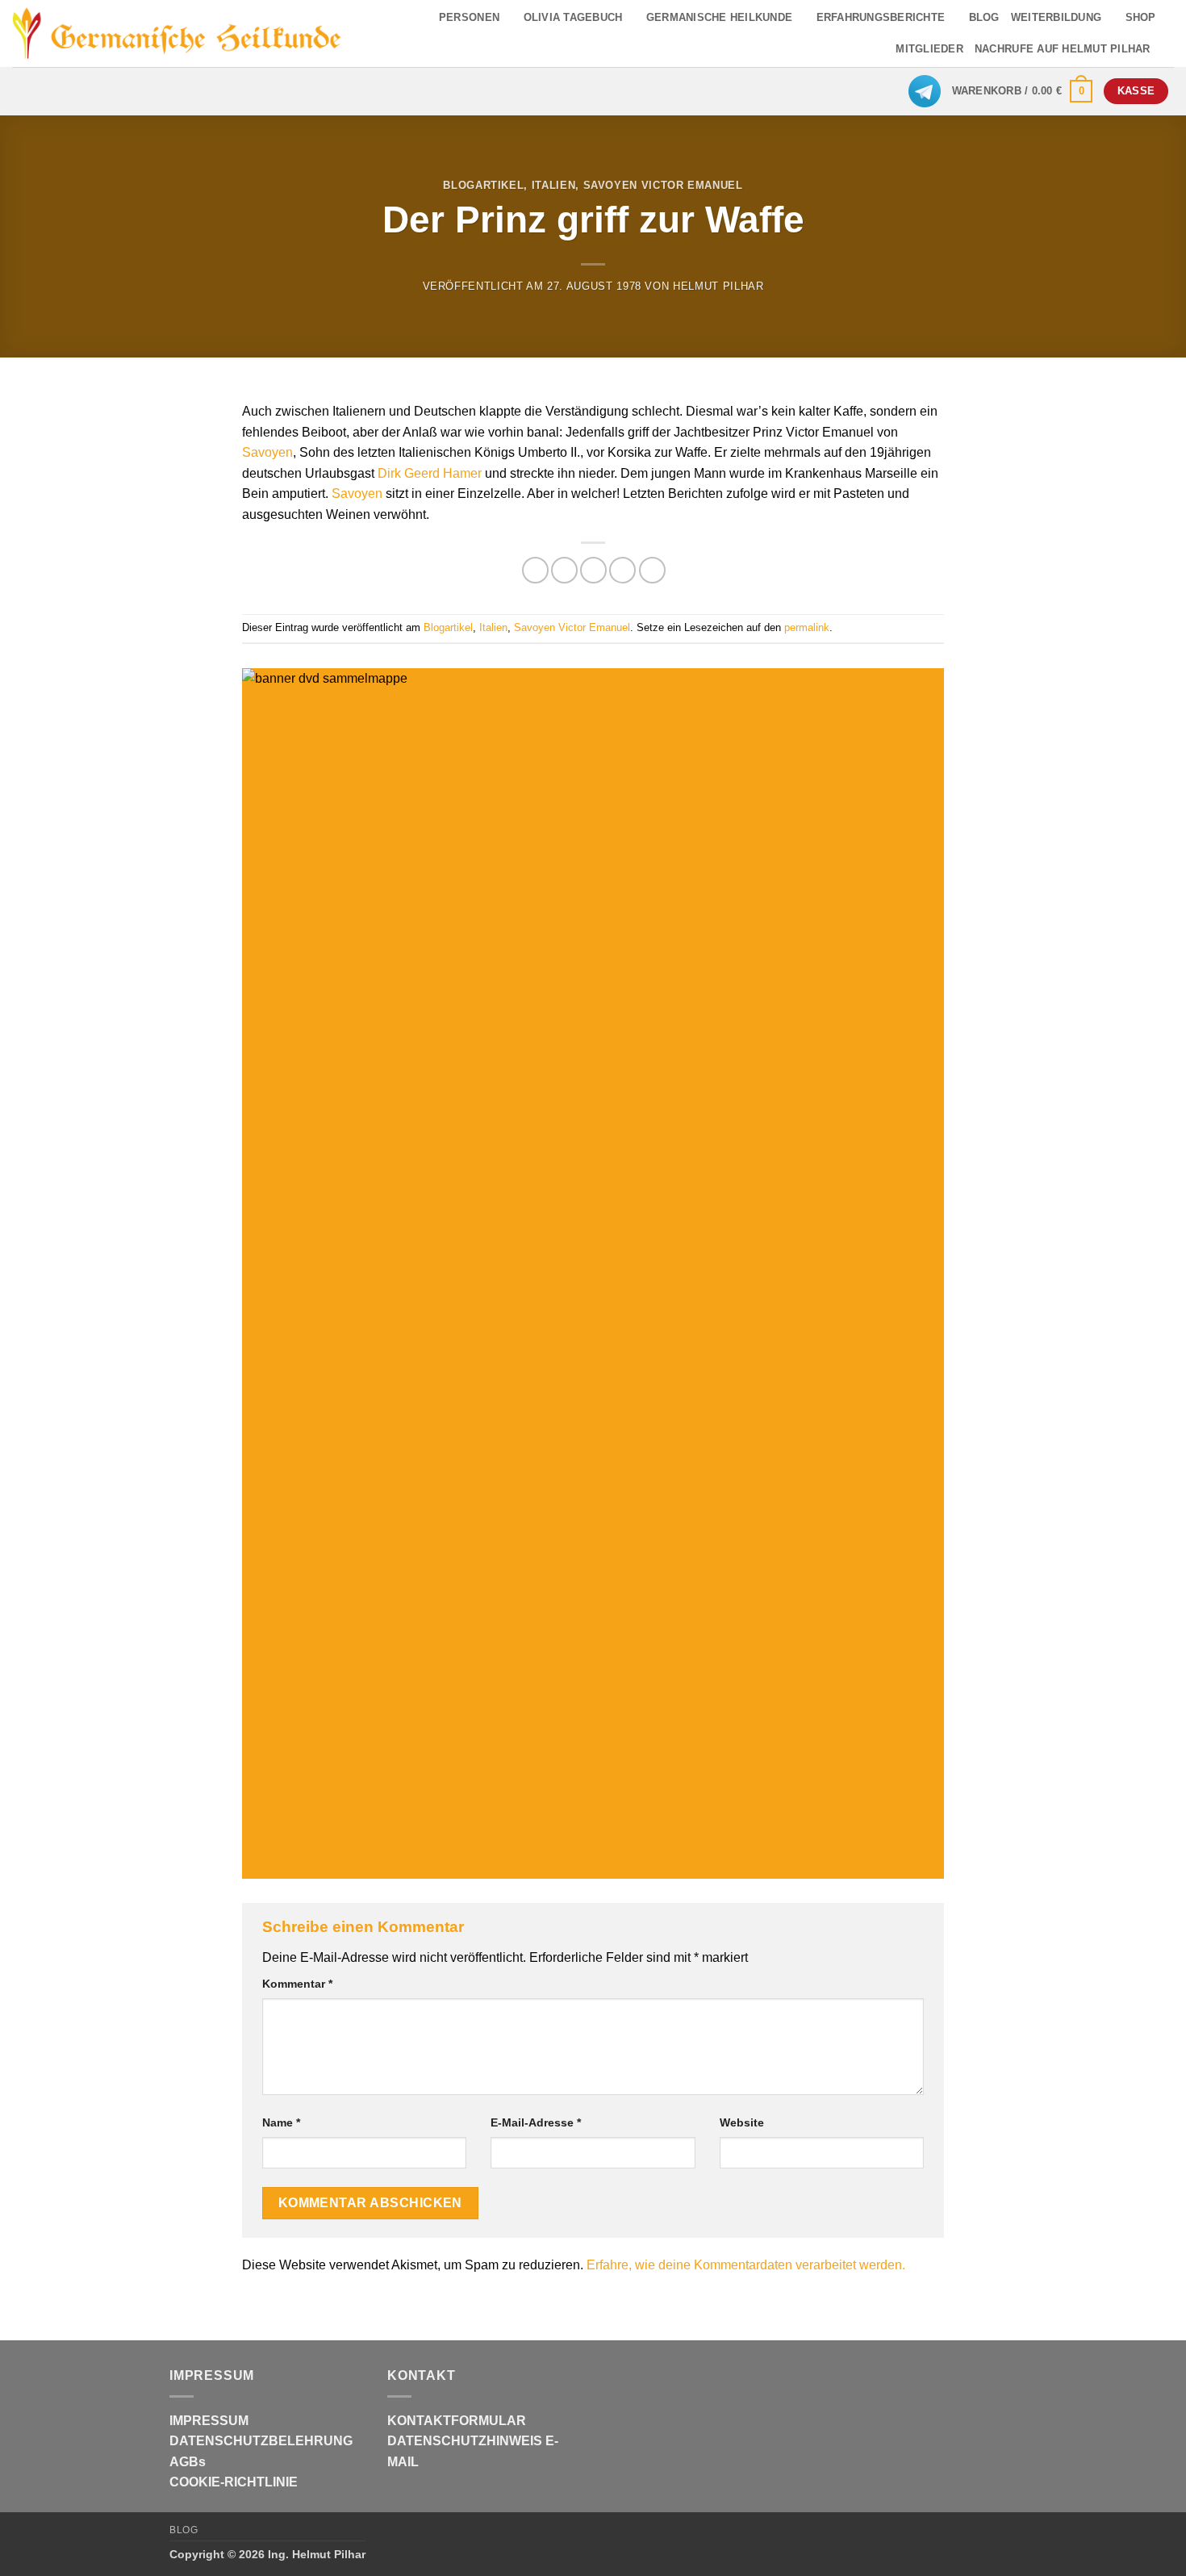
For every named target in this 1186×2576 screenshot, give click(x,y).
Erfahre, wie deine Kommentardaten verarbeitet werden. (746, 2265)
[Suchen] (1168, 49)
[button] (1023, 91)
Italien (554, 185)
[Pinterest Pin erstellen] (622, 570)
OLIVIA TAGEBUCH (573, 17)
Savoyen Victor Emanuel (663, 185)
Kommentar (297, 1984)
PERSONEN (469, 17)
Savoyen (267, 452)
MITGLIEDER (929, 49)
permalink (807, 627)
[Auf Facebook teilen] (535, 570)
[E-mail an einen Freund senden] (593, 570)
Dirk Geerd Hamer (430, 473)
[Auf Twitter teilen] (564, 570)
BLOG (984, 17)
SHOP (1141, 17)
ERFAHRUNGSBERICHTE (881, 17)
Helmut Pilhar (718, 286)
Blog (184, 2530)
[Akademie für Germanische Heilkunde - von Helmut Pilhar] (177, 33)
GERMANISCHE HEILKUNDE (719, 17)
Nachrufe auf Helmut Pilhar (1063, 49)
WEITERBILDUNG (1056, 17)
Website (742, 2122)
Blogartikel (483, 185)
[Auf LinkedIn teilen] (652, 570)
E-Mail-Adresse (536, 2122)
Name (281, 2122)
